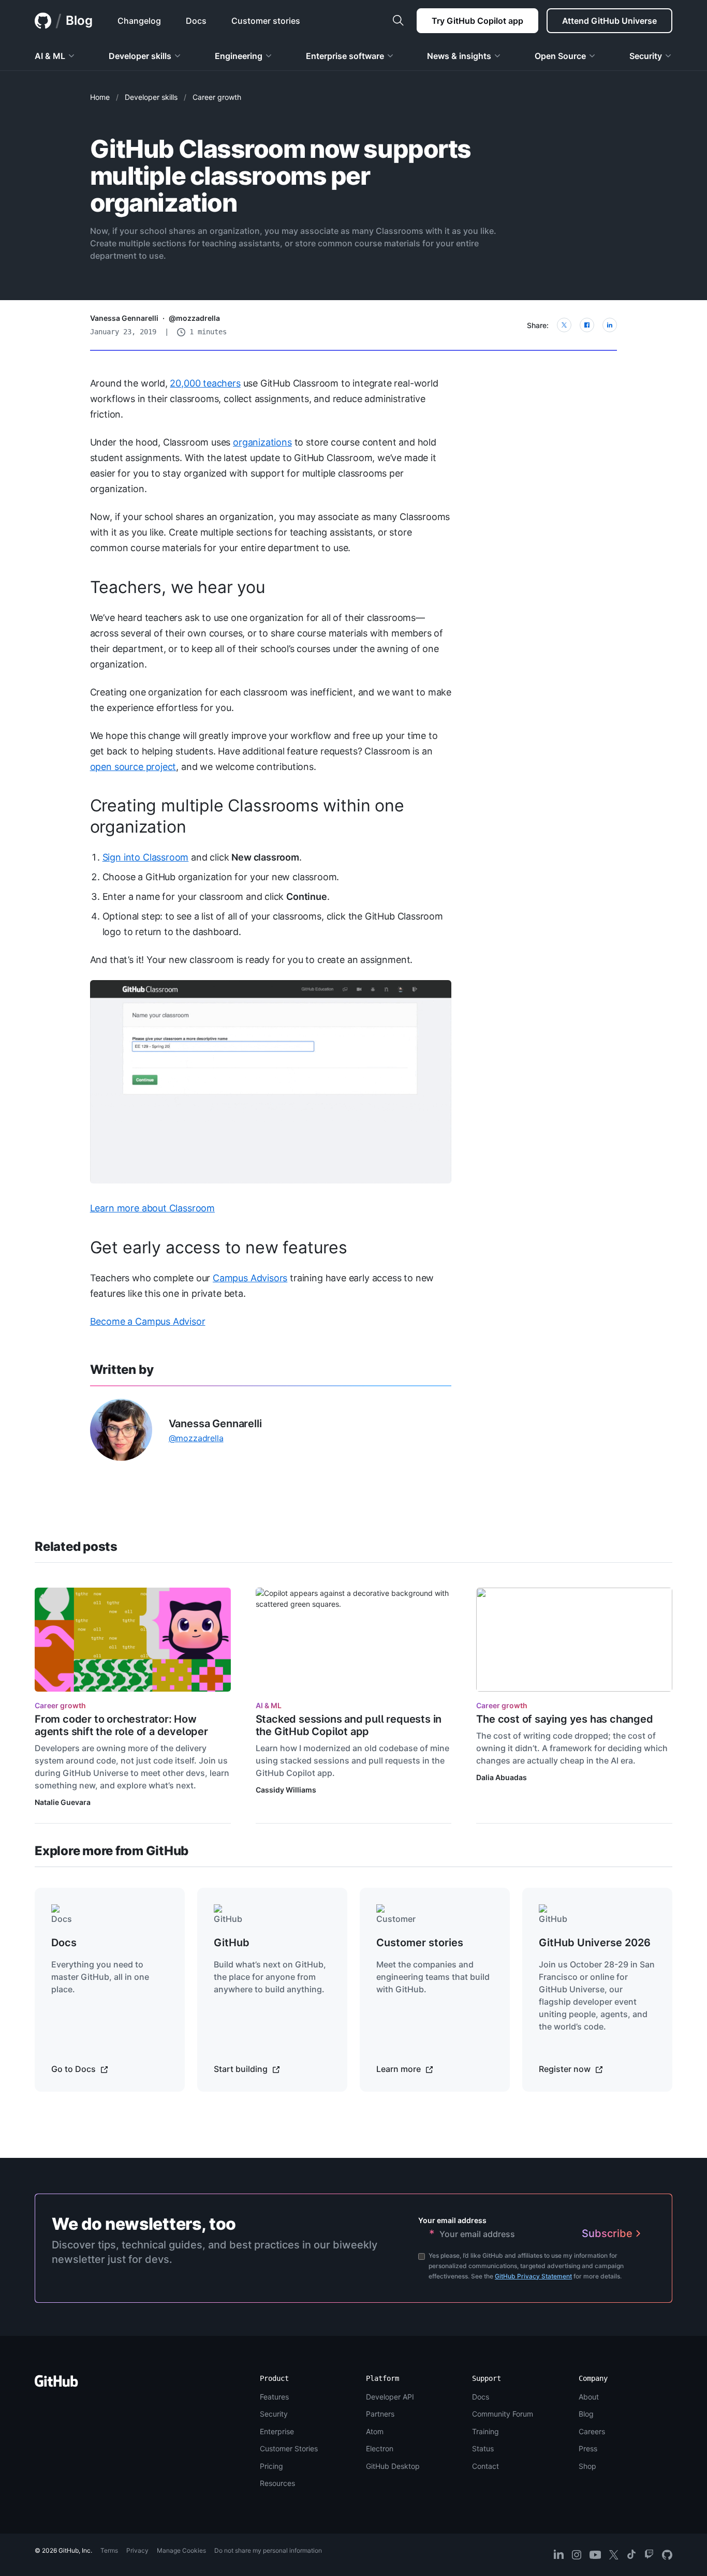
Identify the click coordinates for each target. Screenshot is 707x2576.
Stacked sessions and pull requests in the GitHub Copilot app (349, 1725)
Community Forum (503, 2414)
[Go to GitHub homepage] (56, 2384)
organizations (262, 442)
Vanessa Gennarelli (124, 318)
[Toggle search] (398, 21)
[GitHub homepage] (43, 21)
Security (274, 2414)
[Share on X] (564, 325)
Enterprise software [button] (345, 56)
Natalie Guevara (63, 1802)
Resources (277, 2483)
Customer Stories (289, 2448)
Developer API (390, 2397)
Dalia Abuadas (502, 1777)
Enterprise (277, 2431)
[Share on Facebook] (587, 325)
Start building (242, 2069)
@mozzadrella (194, 318)
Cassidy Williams (286, 1790)
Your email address (452, 2220)
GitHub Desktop (393, 2466)
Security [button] (646, 56)
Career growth (217, 97)
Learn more (400, 2069)
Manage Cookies (181, 2550)
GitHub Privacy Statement (533, 2276)
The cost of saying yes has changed (564, 1719)
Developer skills (151, 97)
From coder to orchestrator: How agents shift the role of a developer (121, 1725)
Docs (481, 2397)
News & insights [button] (459, 56)
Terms (109, 2550)
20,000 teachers (205, 383)
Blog (79, 20)
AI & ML (269, 1705)
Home (100, 97)
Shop (587, 2466)
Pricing (271, 2466)
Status (483, 2448)
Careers (592, 2431)
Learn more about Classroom (152, 1208)
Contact (485, 2466)
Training (485, 2431)
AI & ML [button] (50, 56)
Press (588, 2448)
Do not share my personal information (268, 2550)
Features (274, 2397)
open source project (133, 767)
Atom (375, 2431)
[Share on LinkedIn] (610, 325)
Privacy (137, 2550)
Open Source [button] (560, 56)
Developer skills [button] (140, 56)
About (589, 2397)
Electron (380, 2448)
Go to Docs (75, 2069)
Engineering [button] (239, 56)
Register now (566, 2069)
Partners (380, 2414)
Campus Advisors (250, 1278)
